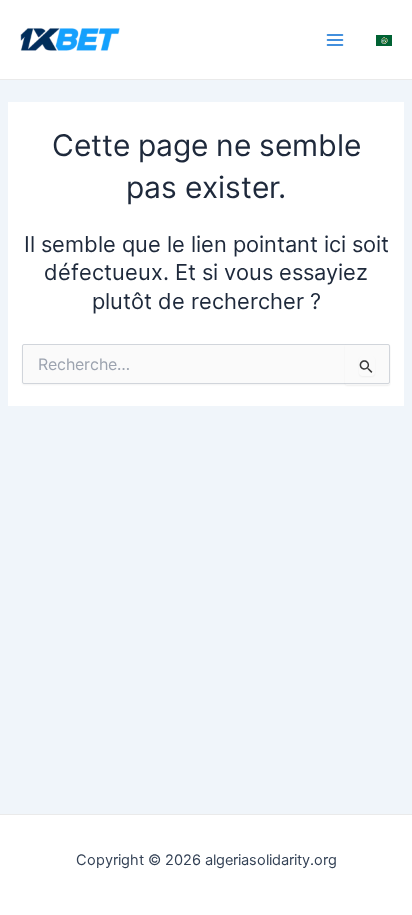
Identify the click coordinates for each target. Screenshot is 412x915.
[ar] (384, 39)
